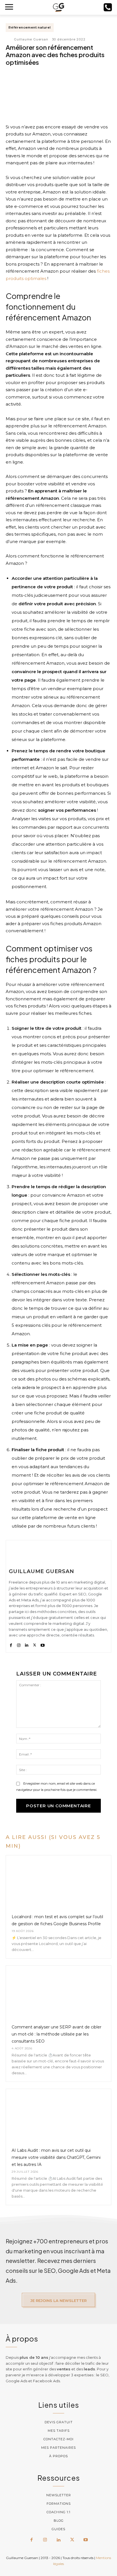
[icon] (108, 9)
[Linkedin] (27, 1644)
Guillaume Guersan (31, 39)
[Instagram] (19, 1644)
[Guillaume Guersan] (9, 39)
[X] (35, 1644)
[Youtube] (43, 1644)
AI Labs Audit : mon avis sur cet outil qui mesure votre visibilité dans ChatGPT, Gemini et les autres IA (56, 2157)
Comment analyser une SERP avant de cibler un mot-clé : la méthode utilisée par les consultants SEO (57, 2034)
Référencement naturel (30, 27)
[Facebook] (11, 1644)
